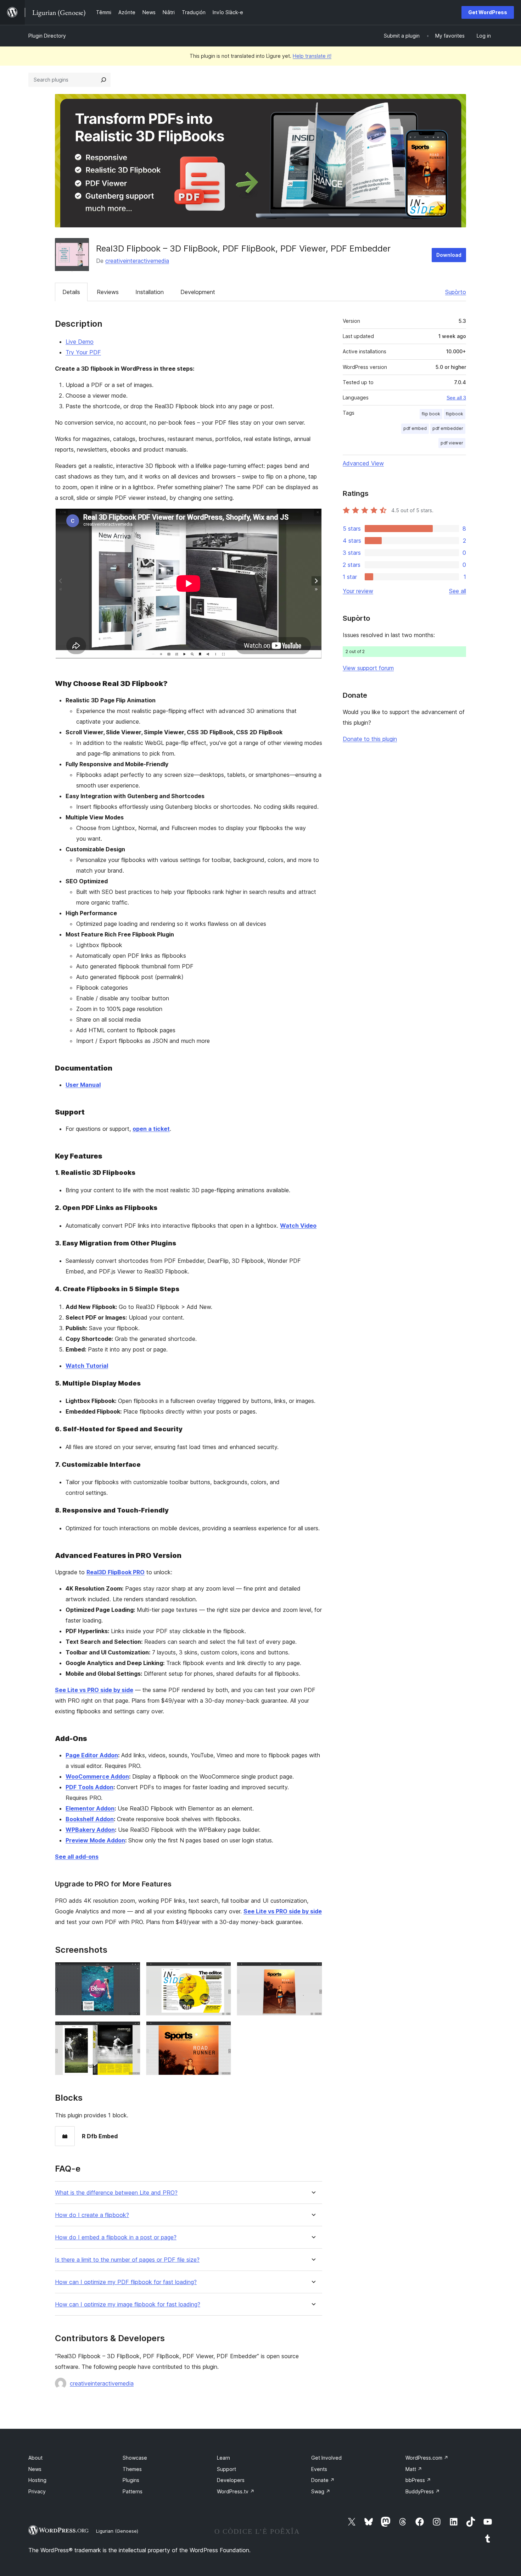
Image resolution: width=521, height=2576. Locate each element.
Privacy (37, 2491)
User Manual (83, 1085)
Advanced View (363, 463)
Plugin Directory (47, 36)
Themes (132, 2469)
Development (198, 292)
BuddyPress (423, 2491)
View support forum (368, 668)
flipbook (455, 414)
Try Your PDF (83, 352)
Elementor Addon (90, 1808)
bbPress (418, 2480)
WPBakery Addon (90, 1830)
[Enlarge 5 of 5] (222, 2031)
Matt (414, 2469)
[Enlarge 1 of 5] (131, 1972)
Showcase (135, 2458)
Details (71, 292)
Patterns (133, 2491)
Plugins (131, 2480)
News (35, 2469)
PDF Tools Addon (89, 1787)
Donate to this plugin (370, 739)
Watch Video (298, 1226)
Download (449, 255)
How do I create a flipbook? (92, 2215)
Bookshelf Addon (90, 1819)
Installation (150, 292)
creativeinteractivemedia (137, 261)
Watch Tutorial (87, 1366)
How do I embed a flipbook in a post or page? (116, 2237)
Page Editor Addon (92, 1755)
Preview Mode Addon (95, 1840)
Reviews (108, 292)
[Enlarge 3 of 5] (313, 1972)
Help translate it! (312, 56)
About (35, 2458)
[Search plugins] (103, 80)
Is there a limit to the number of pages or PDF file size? (127, 2260)
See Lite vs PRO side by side (94, 1690)
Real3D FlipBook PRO (116, 1572)
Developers (231, 2480)
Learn (223, 2458)
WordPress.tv (236, 2491)
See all (458, 591)
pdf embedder (448, 428)
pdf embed (415, 428)
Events (319, 2469)
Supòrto (456, 292)
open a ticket (151, 1129)
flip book (431, 414)
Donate (323, 2480)
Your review (358, 591)
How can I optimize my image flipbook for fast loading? (128, 2304)
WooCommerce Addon (97, 1776)
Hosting (37, 2480)
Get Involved (326, 2458)
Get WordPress (488, 12)
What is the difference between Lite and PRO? (116, 2193)
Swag (321, 2491)
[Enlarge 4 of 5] (131, 2031)
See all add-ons (77, 1857)
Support (226, 2469)
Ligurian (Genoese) (117, 2531)
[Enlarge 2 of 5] (222, 1972)
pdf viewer (452, 443)
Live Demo (80, 342)
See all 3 (456, 398)
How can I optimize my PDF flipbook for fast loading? (126, 2282)
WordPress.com (427, 2458)
